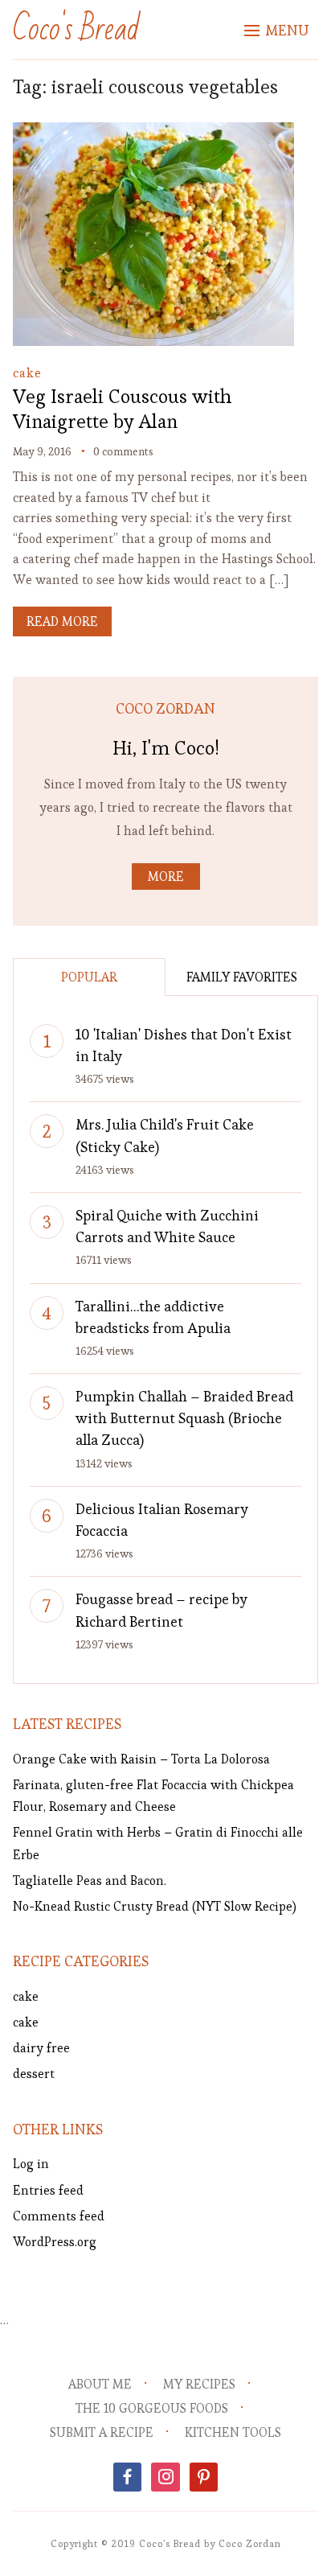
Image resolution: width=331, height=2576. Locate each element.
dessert (34, 2074)
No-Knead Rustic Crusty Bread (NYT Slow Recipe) (155, 1906)
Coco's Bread (76, 29)
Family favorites (242, 977)
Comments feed (59, 2216)
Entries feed (48, 2190)
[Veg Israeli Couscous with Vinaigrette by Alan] (153, 133)
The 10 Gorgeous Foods (152, 2408)
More (166, 876)
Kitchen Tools (233, 2432)
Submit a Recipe (102, 2432)
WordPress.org (55, 2242)
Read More (62, 621)
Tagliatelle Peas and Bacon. (90, 1881)
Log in (31, 2164)
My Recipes (199, 2384)
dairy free (41, 2048)
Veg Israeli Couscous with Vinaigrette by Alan (122, 409)
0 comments (123, 451)
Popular (89, 977)
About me (100, 2384)
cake (27, 373)
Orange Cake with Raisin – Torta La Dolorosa (141, 1759)
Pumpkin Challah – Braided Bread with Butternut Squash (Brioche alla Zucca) (184, 1418)
